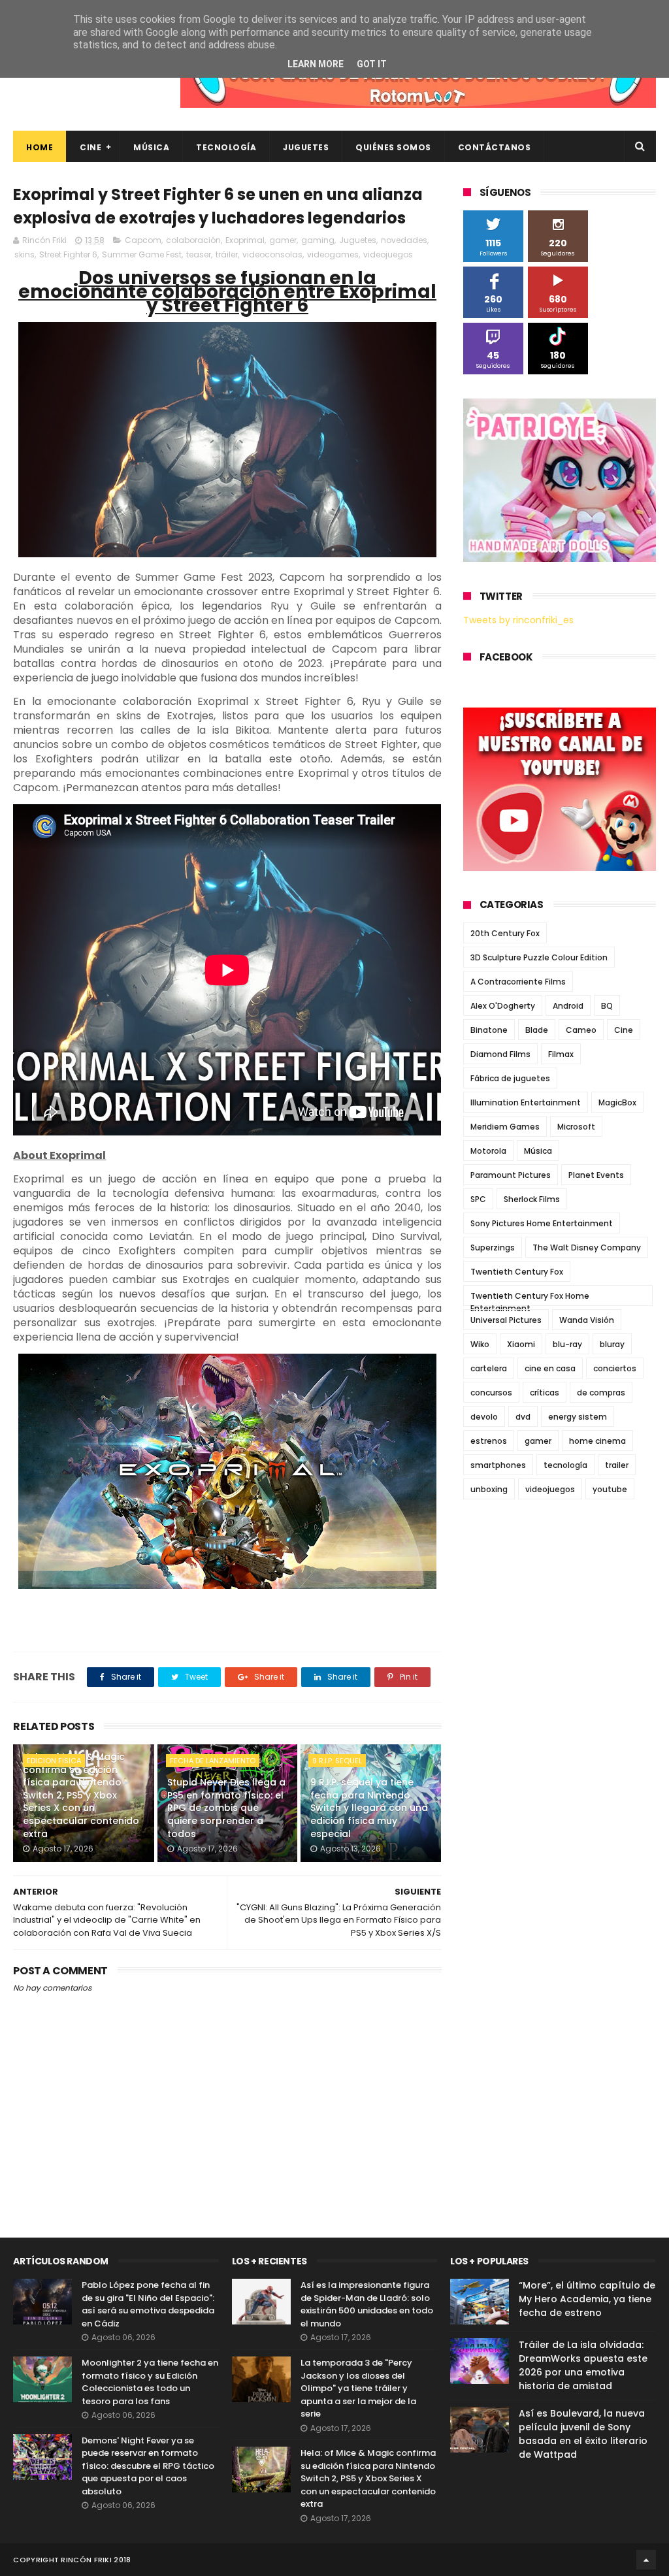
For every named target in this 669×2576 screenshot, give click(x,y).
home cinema (597, 1441)
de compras (601, 1393)
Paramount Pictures (511, 1175)
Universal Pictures (506, 1320)
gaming (318, 240)
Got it (372, 64)
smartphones (498, 1465)
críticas (545, 1393)
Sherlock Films (532, 1199)
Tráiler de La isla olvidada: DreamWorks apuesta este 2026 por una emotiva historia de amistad (583, 2365)
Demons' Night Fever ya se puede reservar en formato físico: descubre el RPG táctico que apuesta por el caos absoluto (148, 2466)
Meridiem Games (505, 1127)
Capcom (143, 240)
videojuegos (388, 254)
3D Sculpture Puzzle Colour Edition (539, 957)
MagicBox (617, 1102)
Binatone (489, 1030)
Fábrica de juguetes (510, 1078)
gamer (283, 240)
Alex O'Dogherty (503, 1006)
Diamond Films (500, 1054)
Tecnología (226, 147)
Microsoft (576, 1127)
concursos (491, 1393)
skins (24, 254)
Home (40, 147)
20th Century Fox (505, 933)
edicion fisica (54, 1761)
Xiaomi (521, 1344)
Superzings (493, 1247)
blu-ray (567, 1344)
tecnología (565, 1465)
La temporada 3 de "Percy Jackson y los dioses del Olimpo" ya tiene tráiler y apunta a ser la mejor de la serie (358, 2388)
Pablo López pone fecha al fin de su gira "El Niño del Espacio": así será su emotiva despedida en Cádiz (148, 2304)
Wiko (480, 1344)
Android (568, 1006)
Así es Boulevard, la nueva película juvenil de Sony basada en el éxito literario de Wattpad (583, 2434)
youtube (610, 1489)
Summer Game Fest (142, 254)
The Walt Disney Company (587, 1247)
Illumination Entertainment (526, 1102)
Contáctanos (495, 147)
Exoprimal (245, 240)
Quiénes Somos (393, 147)
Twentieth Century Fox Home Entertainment (530, 1298)
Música (151, 147)
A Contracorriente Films (518, 982)
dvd (523, 1417)
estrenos (489, 1441)
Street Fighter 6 (68, 254)
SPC (478, 1199)
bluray (612, 1344)
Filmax (561, 1054)
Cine (90, 147)
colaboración (193, 240)
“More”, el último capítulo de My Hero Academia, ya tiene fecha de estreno (587, 2299)
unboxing (489, 1489)
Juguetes (306, 147)
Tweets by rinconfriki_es (518, 620)
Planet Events (596, 1175)
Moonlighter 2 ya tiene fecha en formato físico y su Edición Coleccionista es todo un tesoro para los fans (150, 2382)
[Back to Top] (646, 2560)
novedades (404, 240)
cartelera (489, 1368)
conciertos (615, 1368)
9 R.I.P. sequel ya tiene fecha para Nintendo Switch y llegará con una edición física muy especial (369, 1808)
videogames (333, 254)
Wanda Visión (587, 1320)
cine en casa (550, 1368)
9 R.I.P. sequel (337, 1761)
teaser (199, 254)
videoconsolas (272, 254)
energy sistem (578, 1417)
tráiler (227, 254)
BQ (607, 1006)
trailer (617, 1465)
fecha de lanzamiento (213, 1761)
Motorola (488, 1151)
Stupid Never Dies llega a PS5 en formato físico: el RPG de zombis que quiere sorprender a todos (226, 1808)
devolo (484, 1417)
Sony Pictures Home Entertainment (542, 1223)
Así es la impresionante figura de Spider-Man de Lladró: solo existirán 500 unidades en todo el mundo (367, 2304)
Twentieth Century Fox (517, 1272)
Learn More (316, 64)
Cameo (581, 1030)
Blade (537, 1030)
